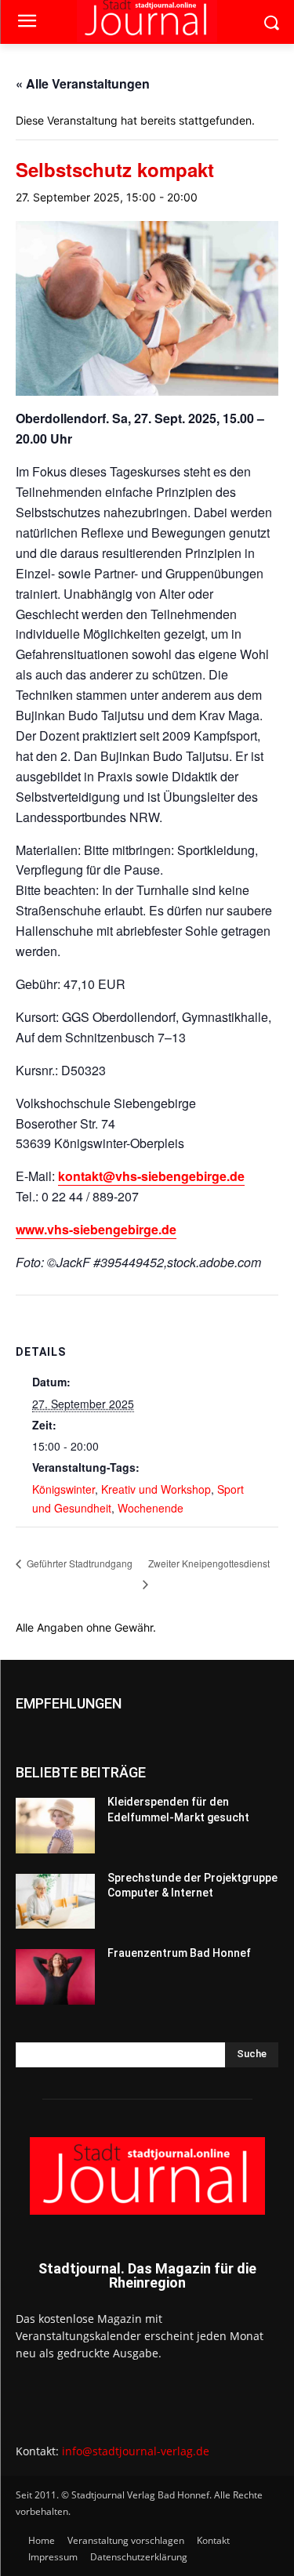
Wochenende (151, 1508)
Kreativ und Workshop (156, 1489)
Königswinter (64, 1489)
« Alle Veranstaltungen (83, 83)
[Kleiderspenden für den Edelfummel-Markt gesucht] (55, 1825)
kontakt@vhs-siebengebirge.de (151, 1176)
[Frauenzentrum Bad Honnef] (55, 1976)
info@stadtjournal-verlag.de (136, 2451)
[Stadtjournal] (147, 2176)
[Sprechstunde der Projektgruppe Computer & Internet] (55, 1901)
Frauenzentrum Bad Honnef (179, 1953)
